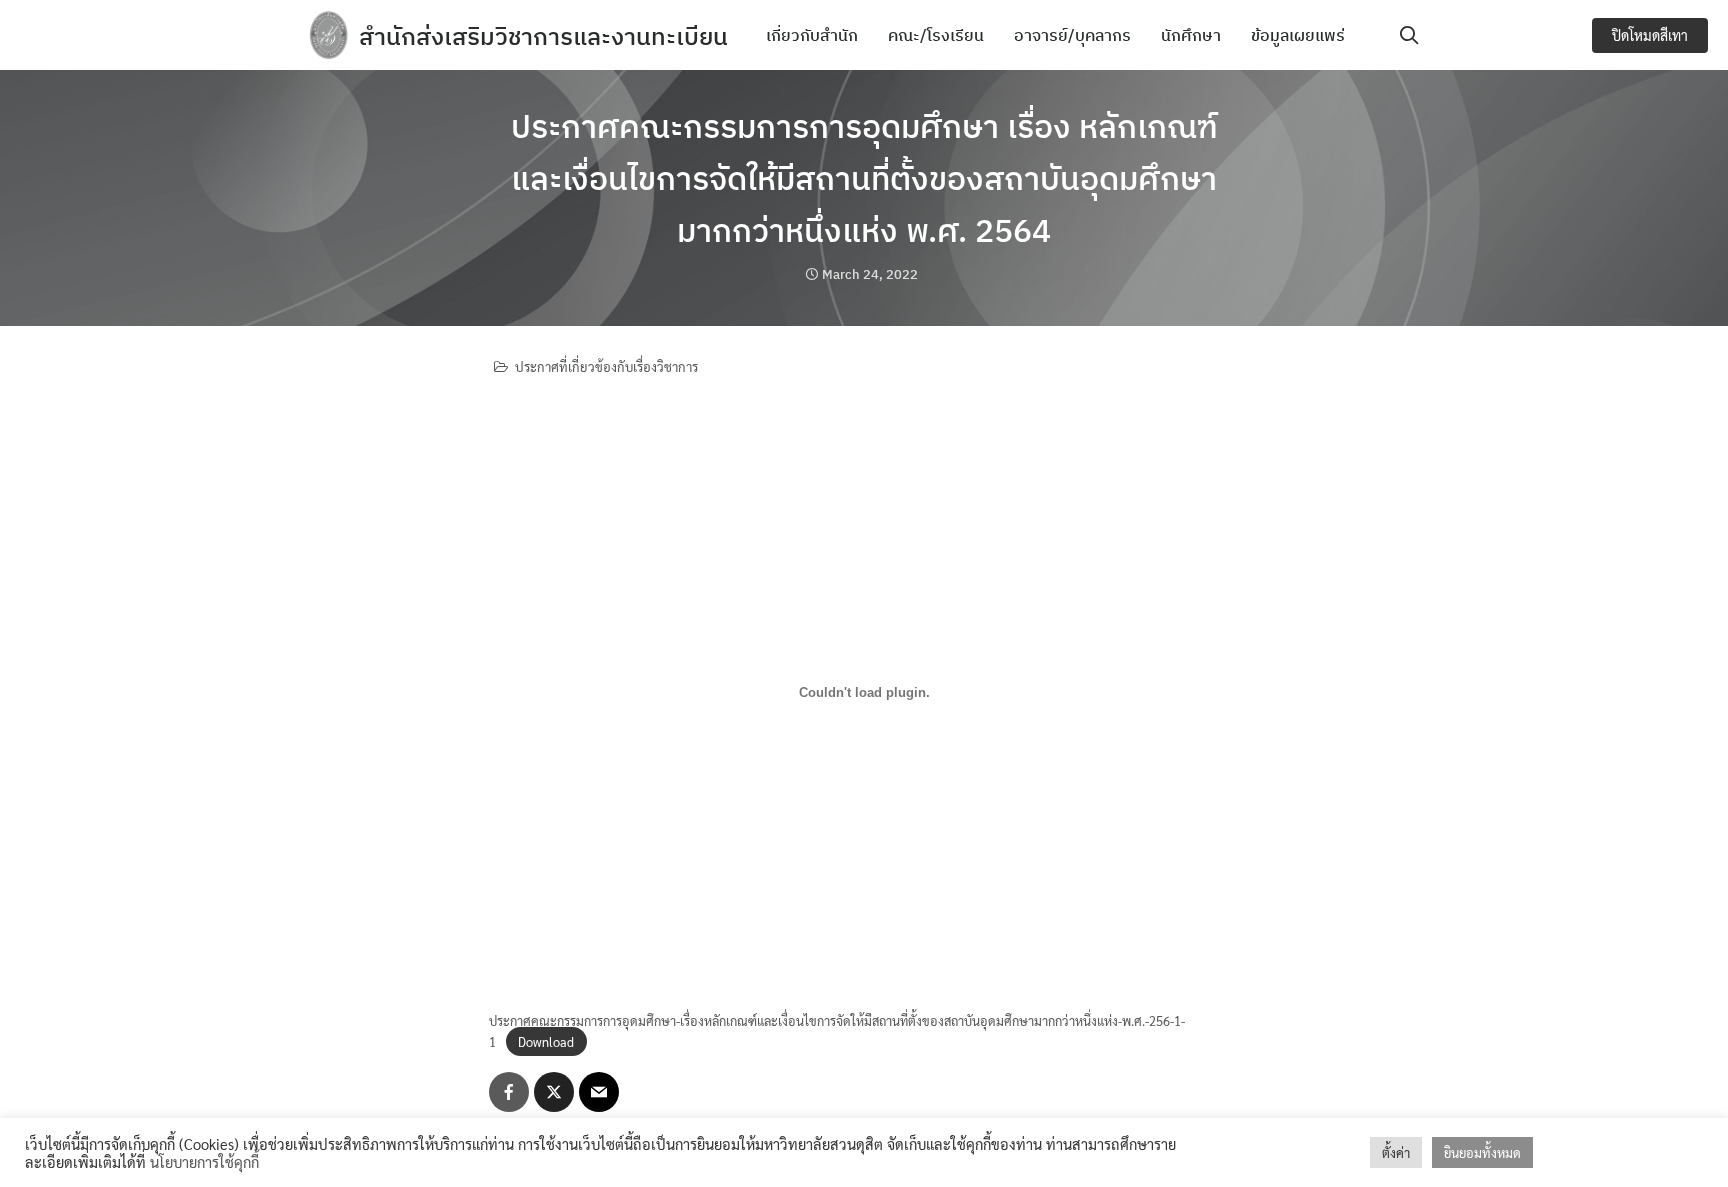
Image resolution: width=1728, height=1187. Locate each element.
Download (546, 1041)
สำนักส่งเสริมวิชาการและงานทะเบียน (543, 36)
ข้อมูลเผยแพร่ (1298, 35)
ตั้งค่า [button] (1396, 1152)
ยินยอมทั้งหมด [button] (1482, 1152)
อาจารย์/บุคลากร (1072, 35)
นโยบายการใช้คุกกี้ (204, 1161)
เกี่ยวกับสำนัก (812, 35)
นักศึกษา (1191, 35)
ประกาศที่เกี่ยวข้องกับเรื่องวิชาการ (606, 366)
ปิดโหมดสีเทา (1650, 35)
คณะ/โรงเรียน (936, 35)
